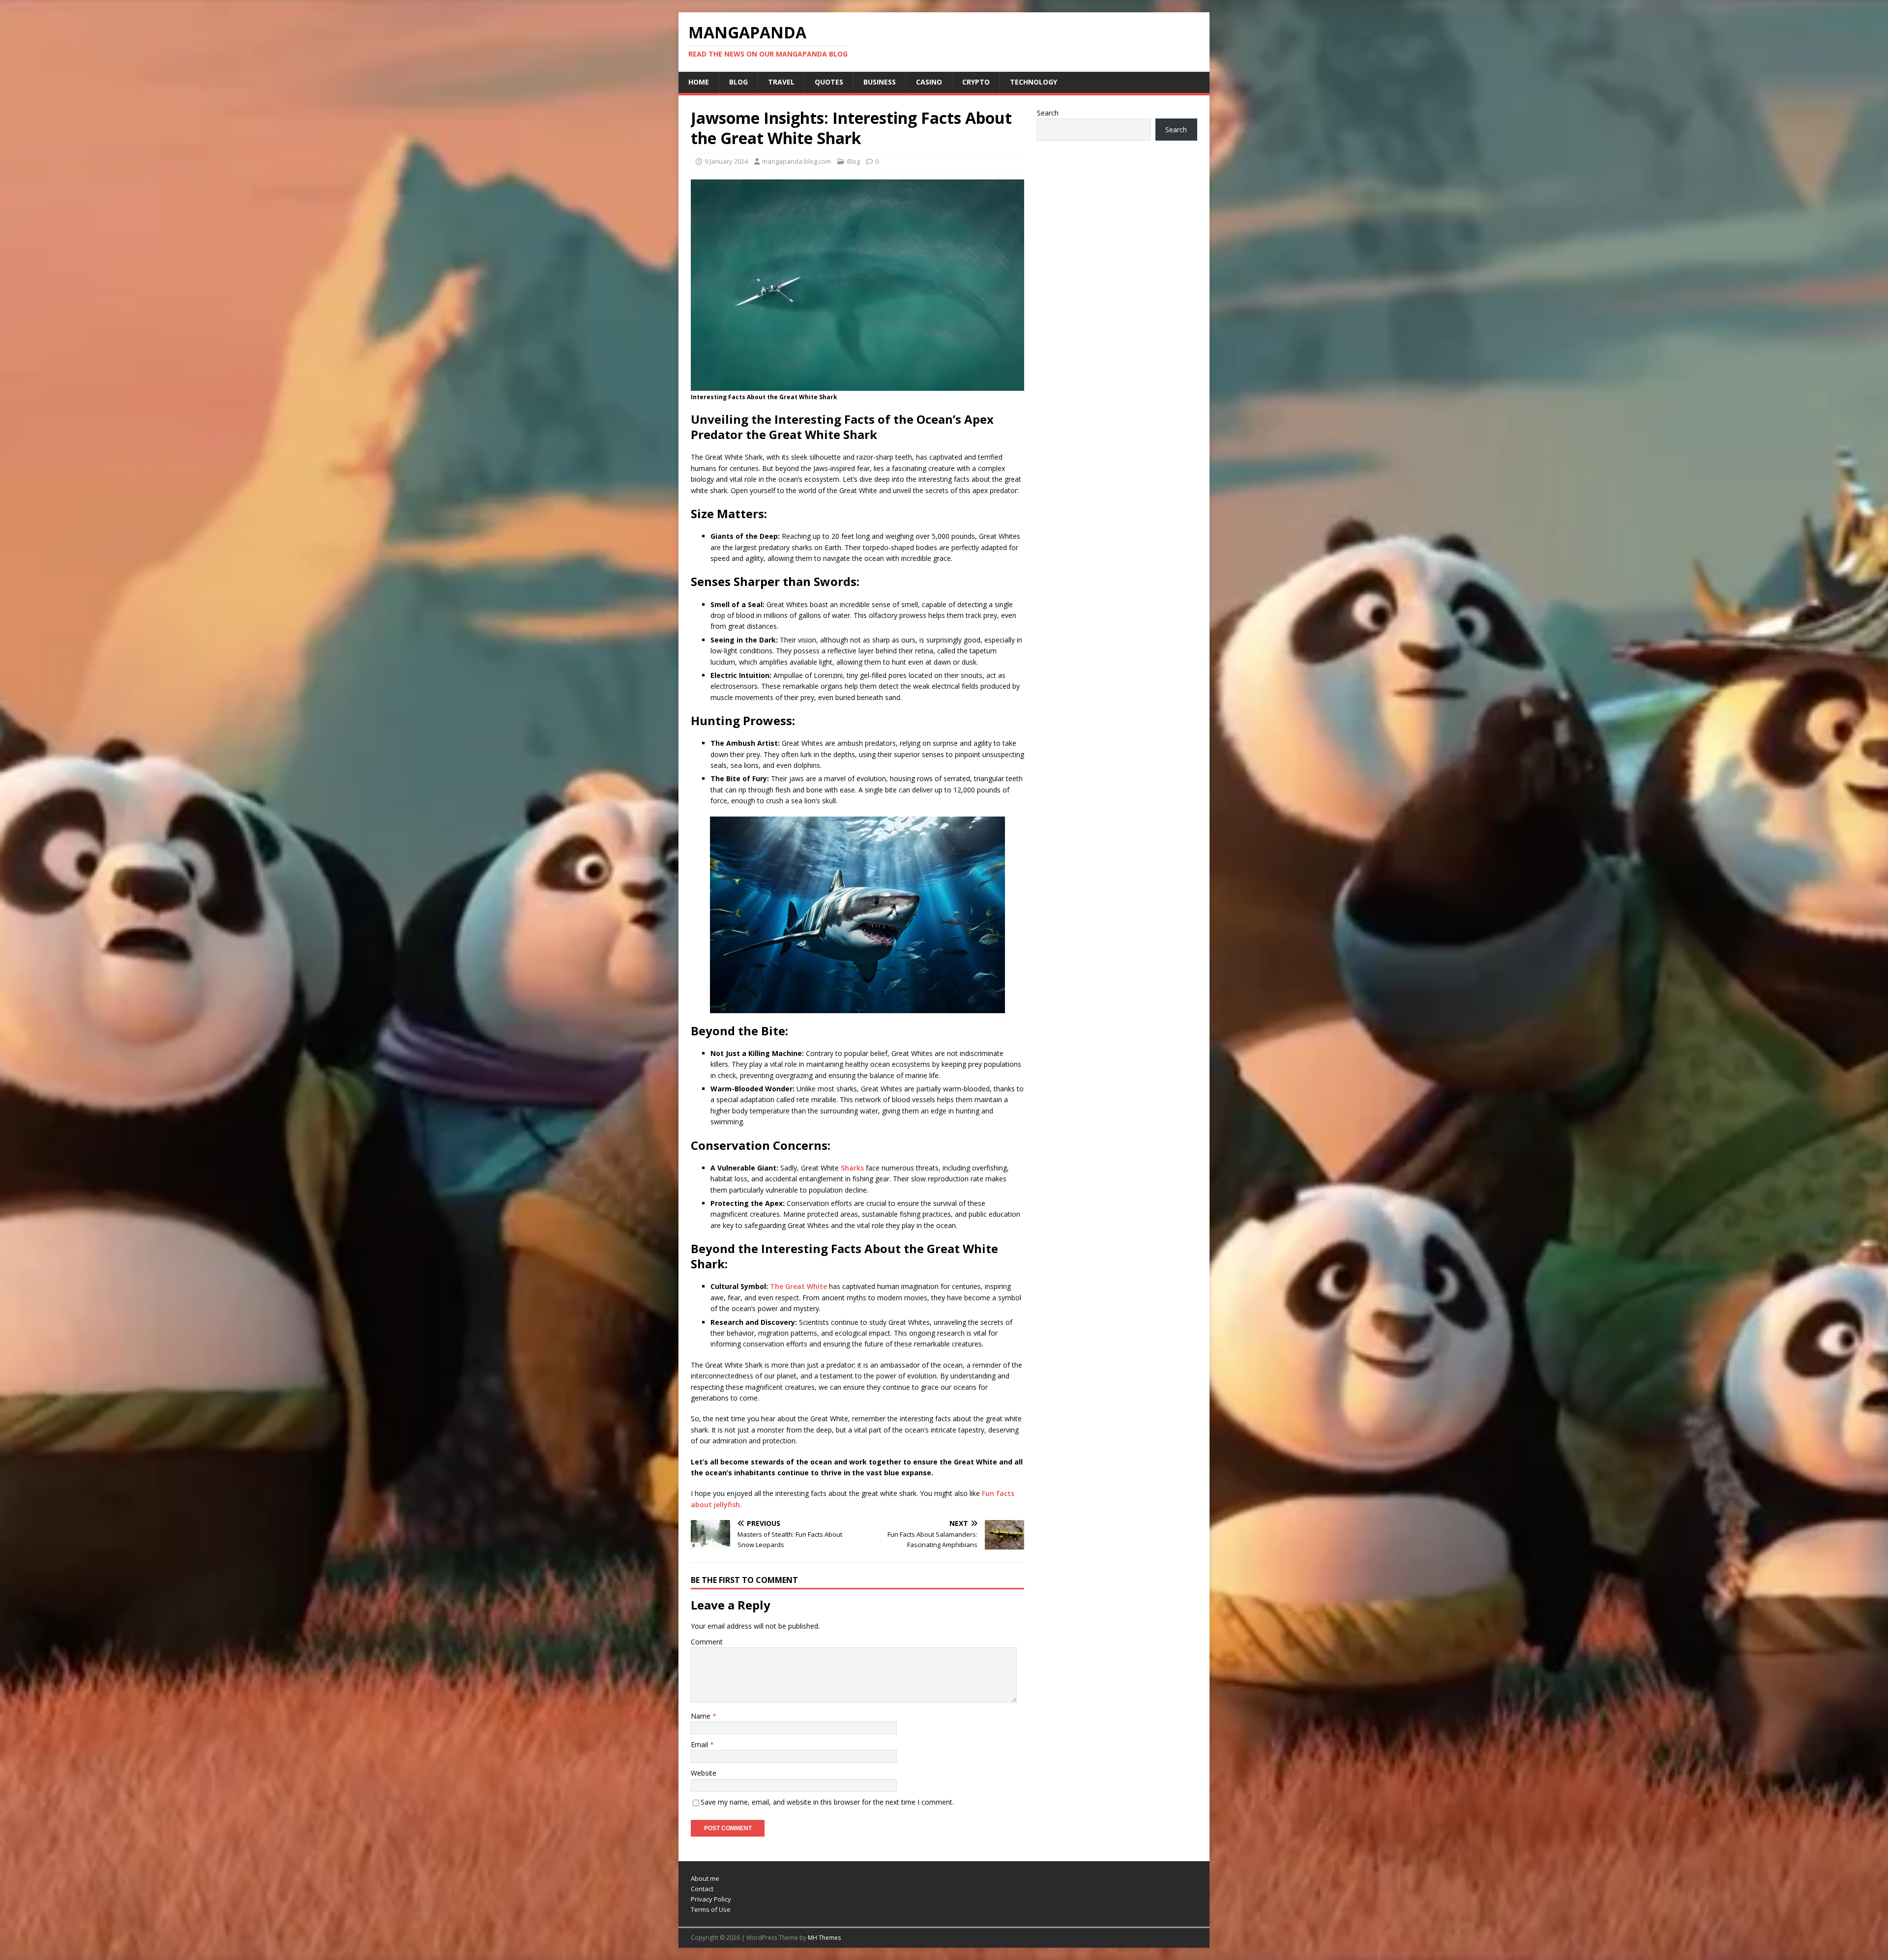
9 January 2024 (726, 161)
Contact (702, 1889)
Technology (1033, 82)
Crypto (976, 82)
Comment (707, 1642)
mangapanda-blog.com (796, 161)
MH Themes (824, 1938)
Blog (738, 82)
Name (702, 1716)
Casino (929, 82)
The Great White (798, 1286)
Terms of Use (711, 1909)
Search (1048, 113)
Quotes (829, 82)
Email (700, 1744)
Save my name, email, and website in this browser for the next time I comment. (827, 1802)
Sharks (852, 1168)
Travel (781, 82)
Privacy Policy (711, 1899)
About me (705, 1878)
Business (880, 82)
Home (699, 82)
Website (704, 1773)
